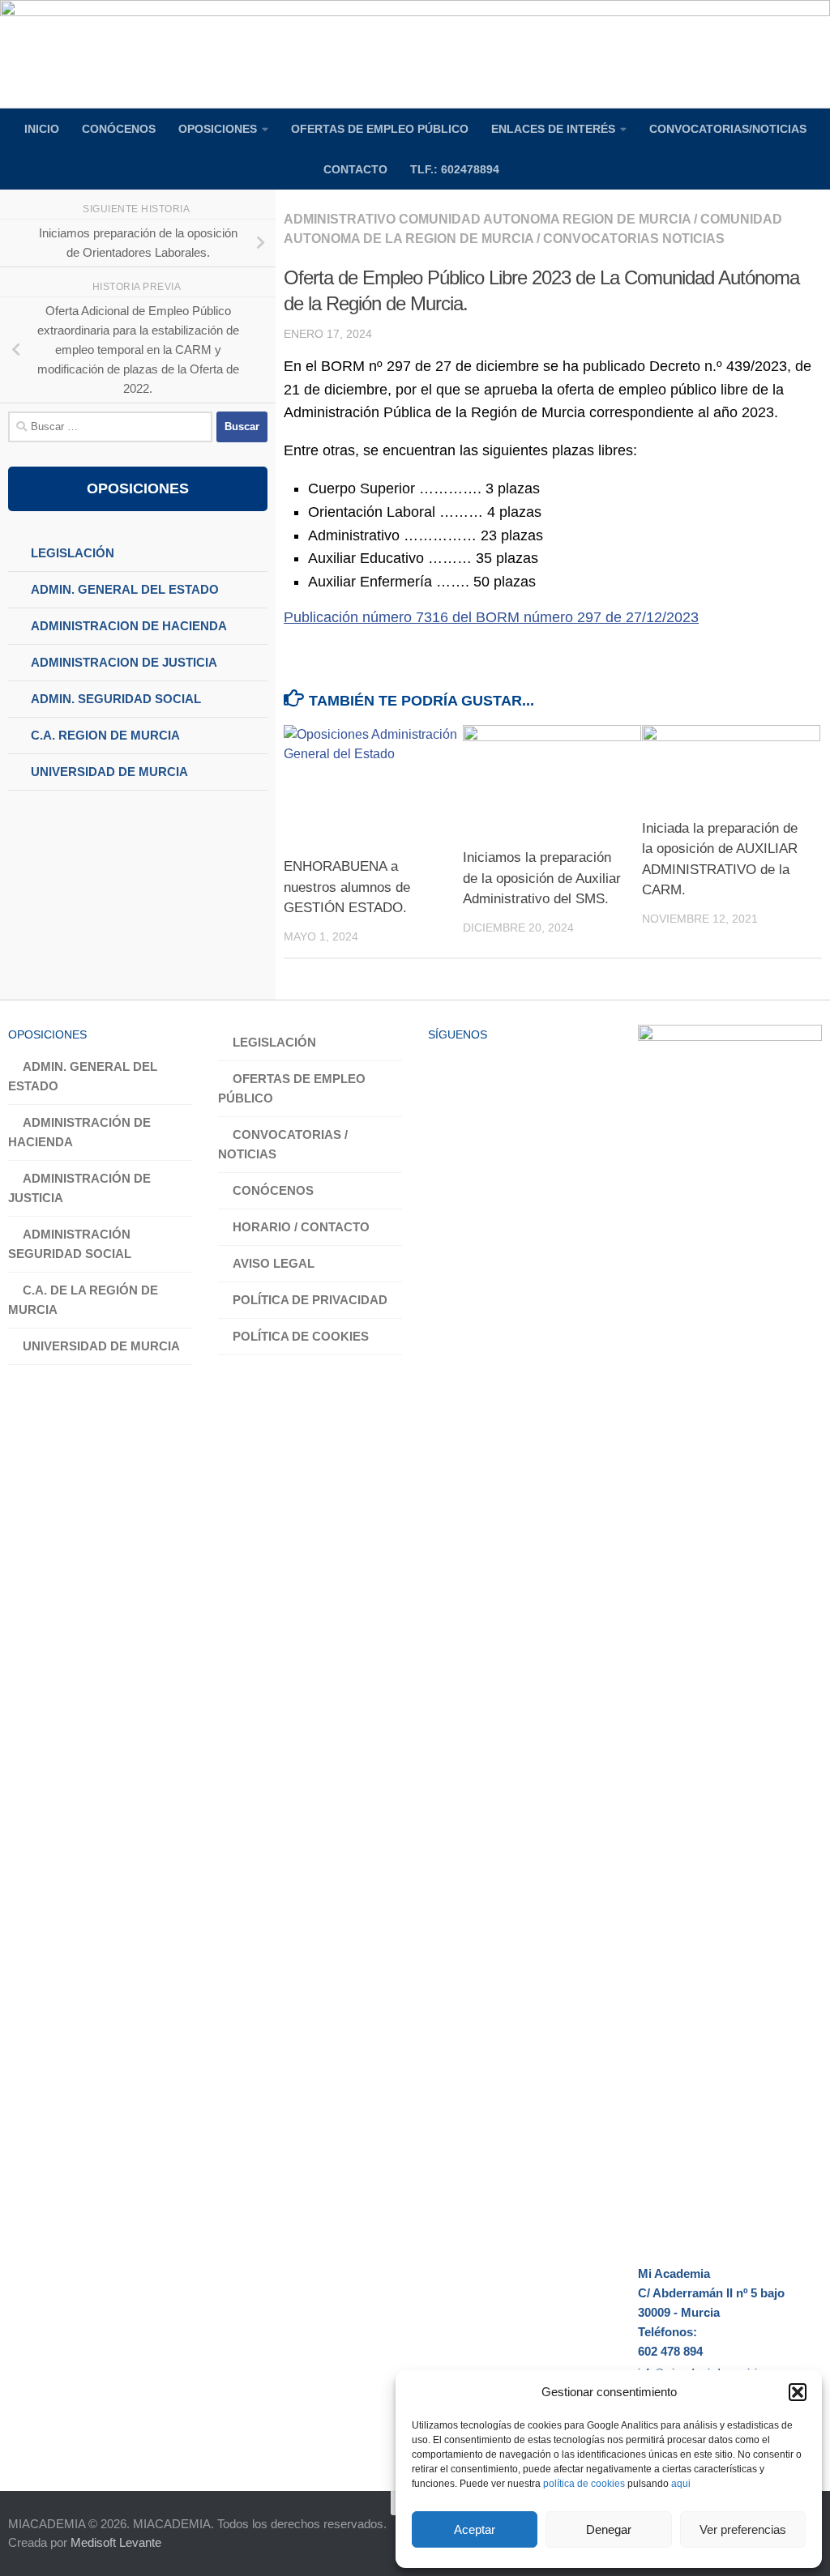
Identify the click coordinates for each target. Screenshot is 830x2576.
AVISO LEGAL (274, 1263)
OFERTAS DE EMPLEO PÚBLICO (380, 129)
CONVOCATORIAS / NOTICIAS (283, 1144)
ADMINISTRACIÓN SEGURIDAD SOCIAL (70, 1244)
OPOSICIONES (218, 129)
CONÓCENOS (119, 129)
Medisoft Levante (116, 2542)
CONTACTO (355, 169)
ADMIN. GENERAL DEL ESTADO (83, 1076)
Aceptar (475, 2529)
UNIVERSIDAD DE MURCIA (101, 1346)
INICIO (42, 129)
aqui (681, 2484)
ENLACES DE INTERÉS (553, 129)
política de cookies (584, 2484)
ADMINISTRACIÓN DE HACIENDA (79, 1132)
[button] (798, 2392)
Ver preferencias (743, 2529)
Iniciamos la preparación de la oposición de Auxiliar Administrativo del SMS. (542, 878)
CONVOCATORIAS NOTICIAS (634, 239)
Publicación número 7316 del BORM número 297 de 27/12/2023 (491, 617)
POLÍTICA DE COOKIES (301, 1336)
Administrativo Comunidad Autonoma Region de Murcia (487, 219)
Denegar (609, 2529)
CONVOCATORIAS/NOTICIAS (728, 129)
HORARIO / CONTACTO (301, 1227)
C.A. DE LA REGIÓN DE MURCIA (83, 1300)
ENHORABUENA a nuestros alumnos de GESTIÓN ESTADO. (347, 887)
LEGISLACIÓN (274, 1042)
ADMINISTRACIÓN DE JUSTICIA (79, 1188)
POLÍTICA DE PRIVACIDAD (310, 1300)
